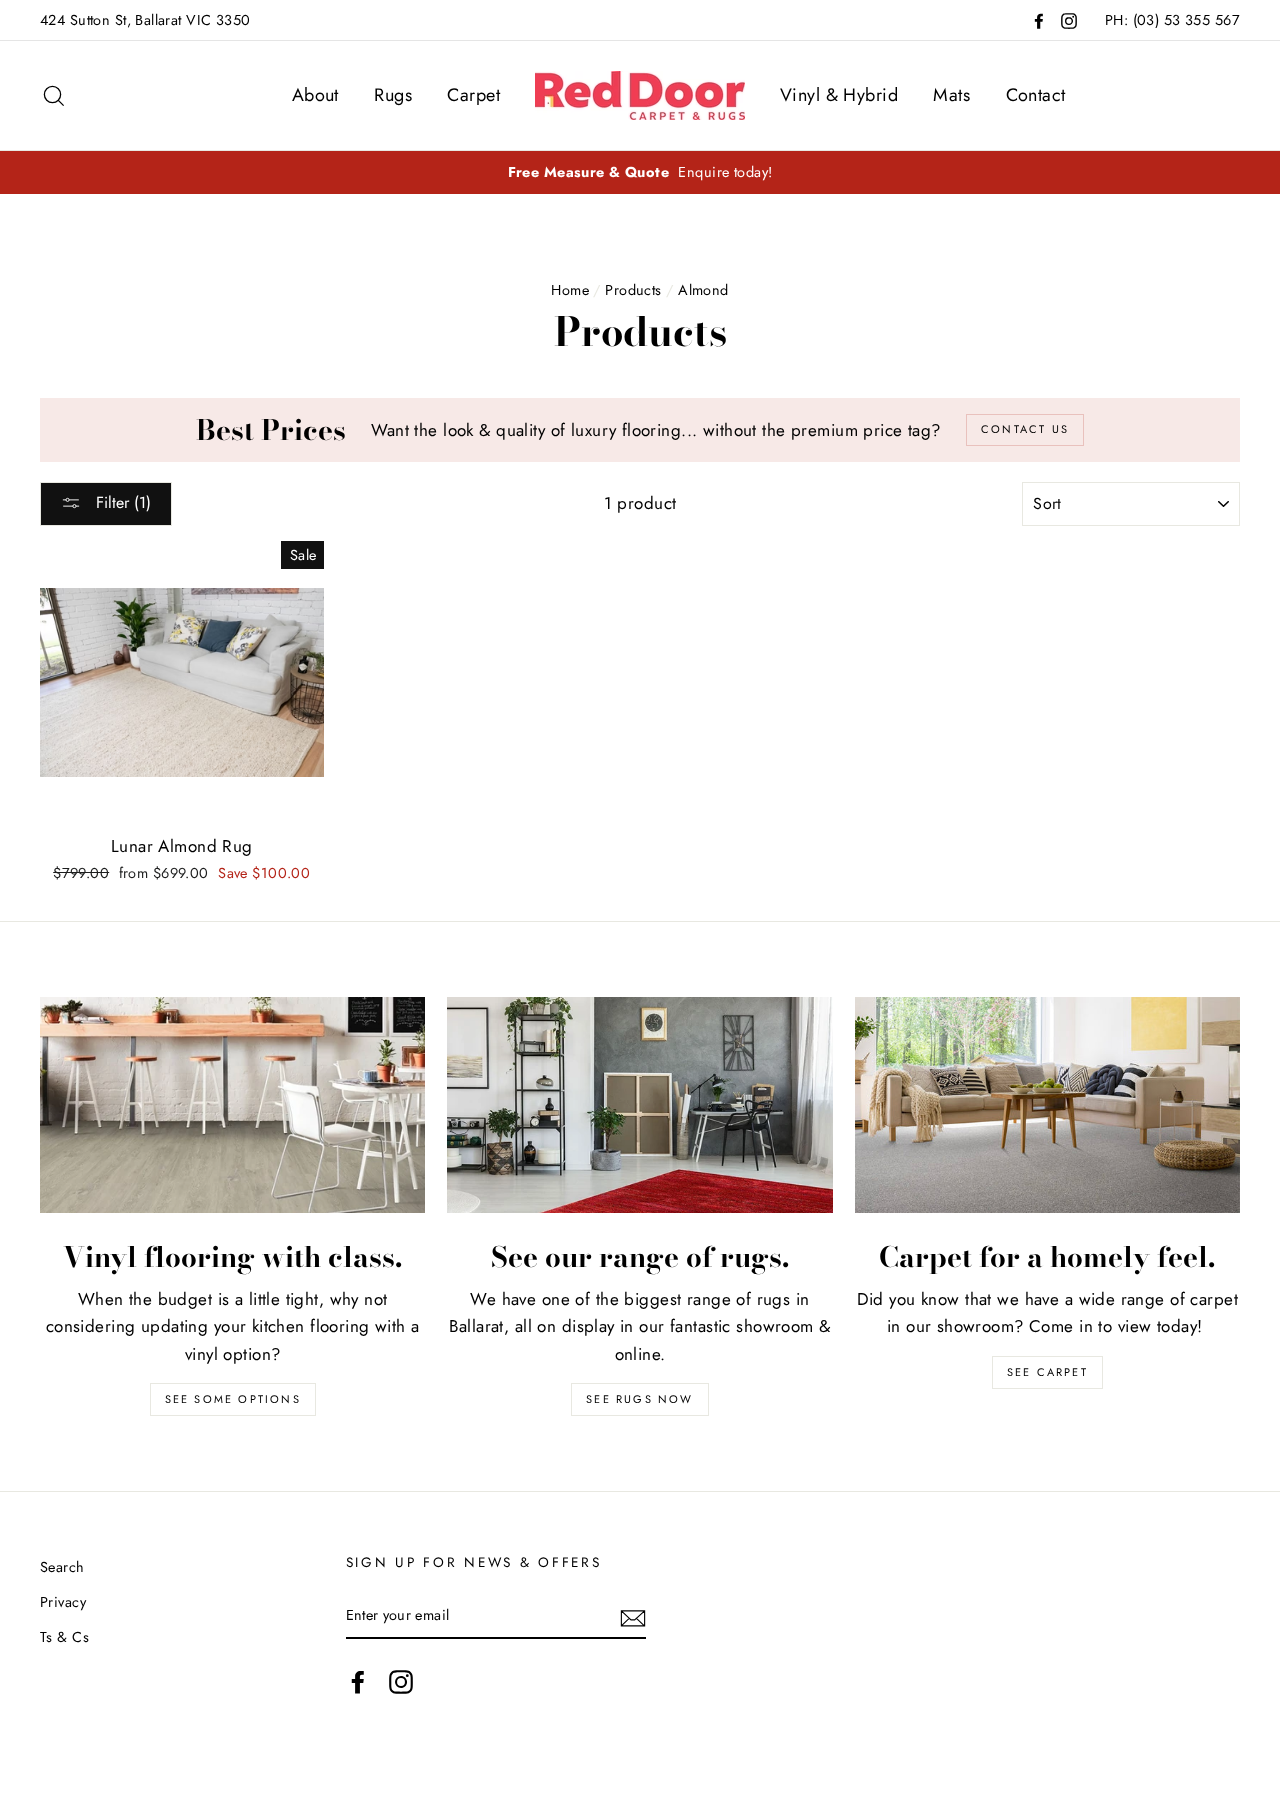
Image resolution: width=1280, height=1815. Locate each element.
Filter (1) (121, 502)
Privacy (63, 1602)
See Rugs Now (639, 1399)
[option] (640, 172)
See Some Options (233, 1399)
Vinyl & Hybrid (839, 95)
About (315, 95)
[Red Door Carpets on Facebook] (358, 1681)
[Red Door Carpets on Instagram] (401, 1681)
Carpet (473, 95)
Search (62, 1567)
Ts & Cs (64, 1637)
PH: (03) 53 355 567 (1172, 20)
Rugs (393, 95)
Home (570, 290)
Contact (1036, 95)
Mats (951, 95)
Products (633, 290)
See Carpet (1047, 1372)
